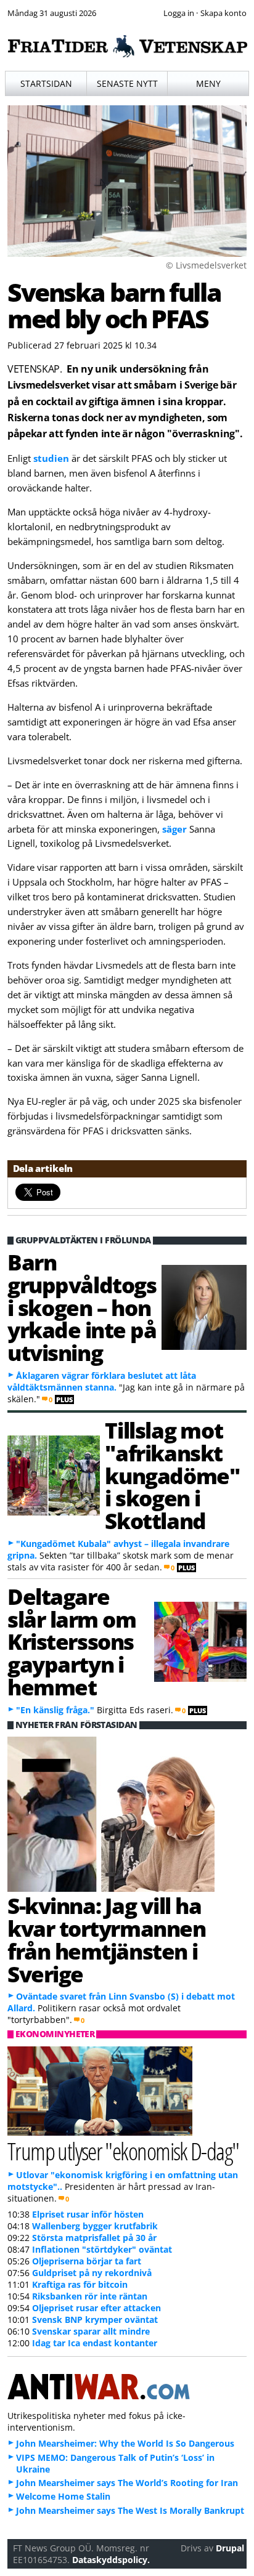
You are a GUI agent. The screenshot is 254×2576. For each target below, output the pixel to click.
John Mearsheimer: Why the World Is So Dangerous (125, 2443)
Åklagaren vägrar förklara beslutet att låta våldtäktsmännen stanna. (102, 1381)
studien (51, 458)
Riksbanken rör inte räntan (90, 2296)
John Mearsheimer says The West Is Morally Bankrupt (130, 2510)
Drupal (230, 2548)
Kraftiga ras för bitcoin (80, 2284)
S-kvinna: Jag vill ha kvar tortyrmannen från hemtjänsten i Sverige (107, 1939)
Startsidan (46, 83)
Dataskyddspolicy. (111, 2560)
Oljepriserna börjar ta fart (87, 2261)
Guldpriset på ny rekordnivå (92, 2273)
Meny (208, 83)
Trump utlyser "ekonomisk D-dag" (123, 2151)
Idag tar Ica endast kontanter (95, 2343)
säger (174, 829)
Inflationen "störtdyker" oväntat (102, 2249)
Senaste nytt (127, 83)
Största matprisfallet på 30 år (94, 2238)
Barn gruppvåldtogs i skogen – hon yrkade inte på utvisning (82, 1307)
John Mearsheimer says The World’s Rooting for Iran (127, 2483)
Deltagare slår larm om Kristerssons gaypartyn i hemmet (72, 1641)
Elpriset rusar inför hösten (88, 2214)
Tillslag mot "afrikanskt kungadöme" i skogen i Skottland (172, 1475)
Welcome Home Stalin (63, 2496)
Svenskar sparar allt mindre (91, 2331)
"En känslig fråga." (55, 1710)
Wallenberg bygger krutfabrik (95, 2226)
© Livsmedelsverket (206, 265)
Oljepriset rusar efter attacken (96, 2308)
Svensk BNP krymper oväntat (95, 2320)
